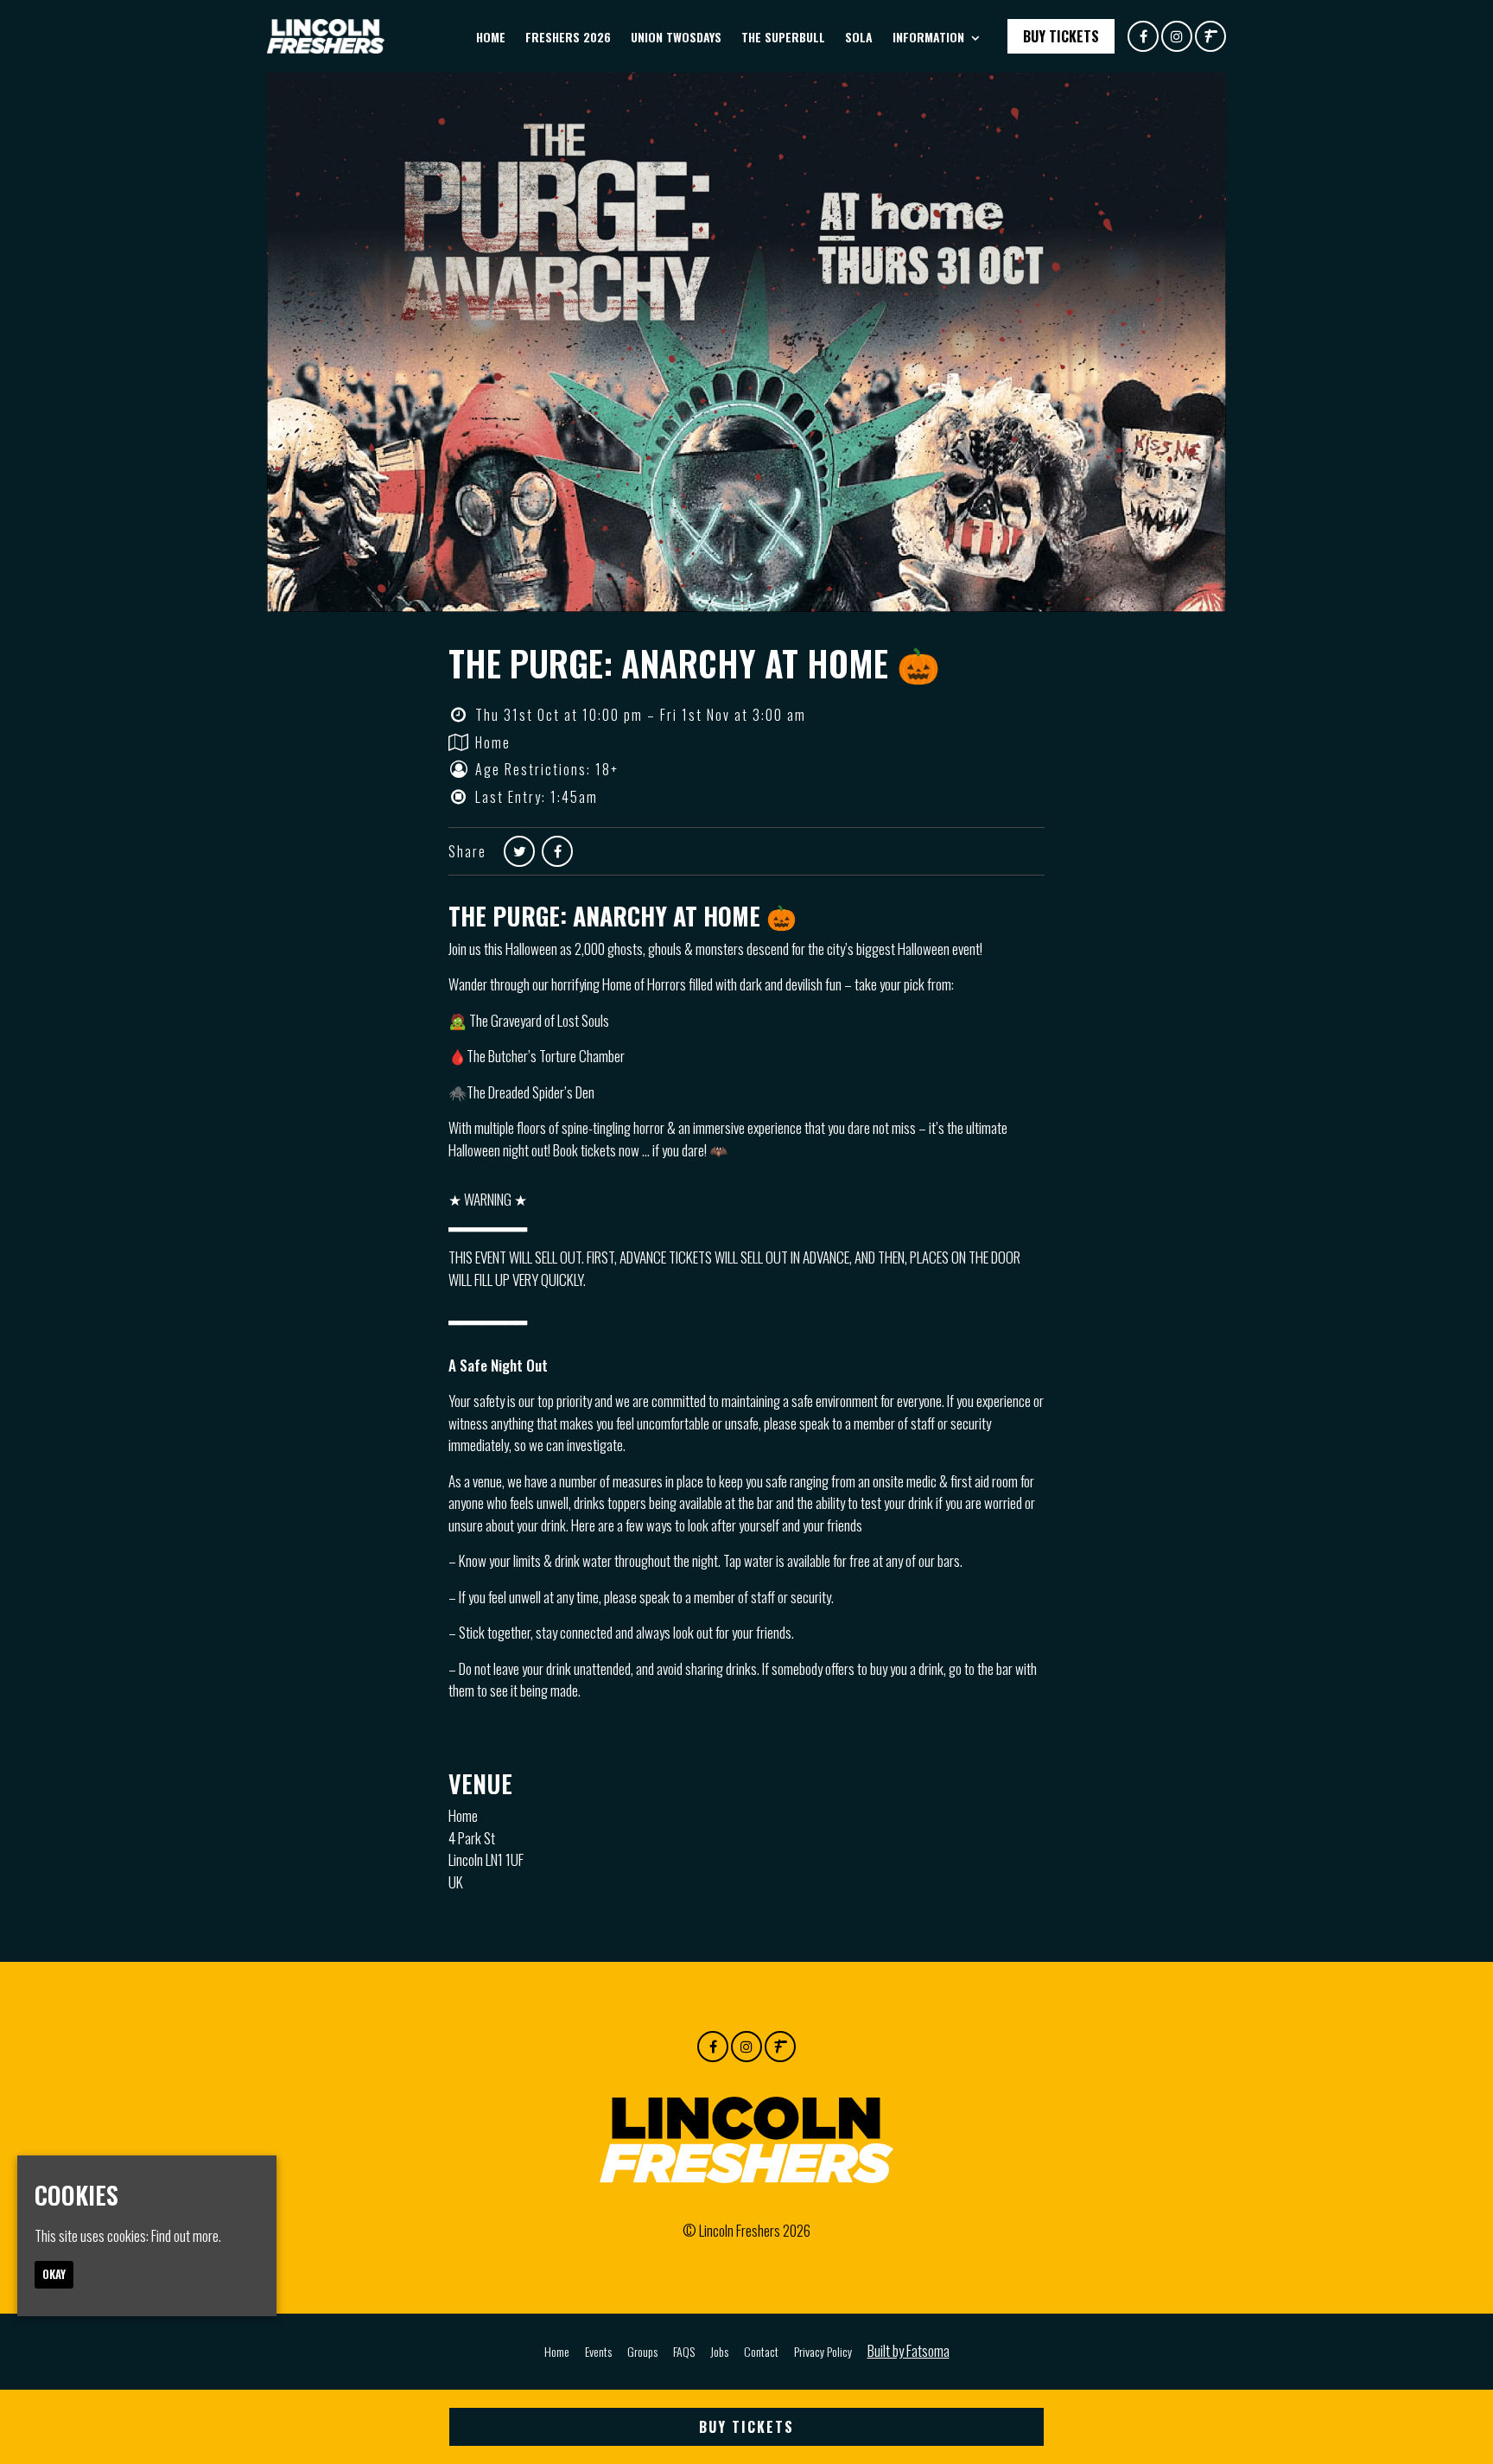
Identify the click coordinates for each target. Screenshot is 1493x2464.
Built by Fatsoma (909, 2350)
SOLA (859, 37)
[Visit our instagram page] (1177, 35)
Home (491, 37)
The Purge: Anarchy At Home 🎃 (694, 663)
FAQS (684, 2351)
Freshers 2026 (568, 37)
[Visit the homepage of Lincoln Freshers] (326, 36)
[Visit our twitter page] (519, 850)
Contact (761, 2351)
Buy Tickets (1061, 36)
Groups (642, 2351)
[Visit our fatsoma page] (1210, 35)
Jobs (719, 2351)
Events (598, 2351)
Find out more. (186, 2235)
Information (928, 37)
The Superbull (783, 37)
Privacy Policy (823, 2351)
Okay (54, 2274)
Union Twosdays (676, 37)
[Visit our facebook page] (1143, 35)
